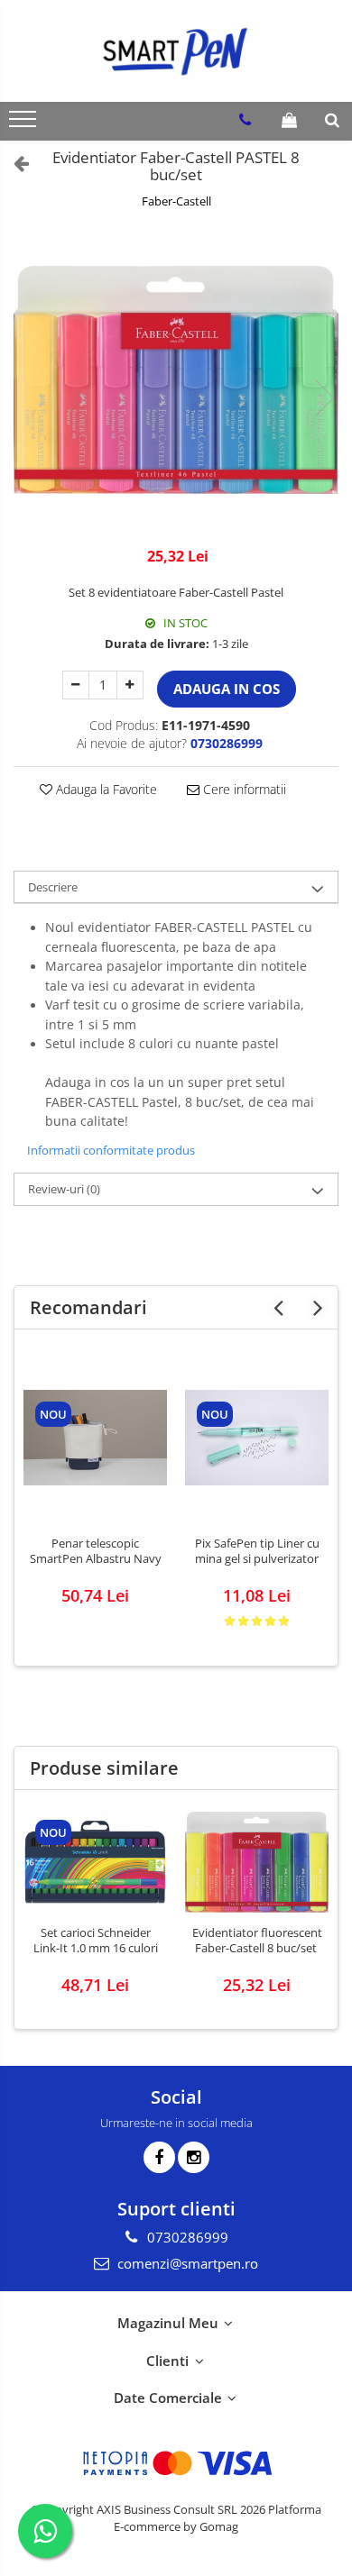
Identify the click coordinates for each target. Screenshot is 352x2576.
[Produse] (25, 124)
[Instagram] (194, 2157)
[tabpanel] (176, 380)
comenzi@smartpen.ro (186, 2263)
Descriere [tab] (53, 887)
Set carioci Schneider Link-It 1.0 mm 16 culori (96, 1941)
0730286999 (186, 2237)
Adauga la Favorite (105, 789)
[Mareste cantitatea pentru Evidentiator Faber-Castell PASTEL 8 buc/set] (130, 685)
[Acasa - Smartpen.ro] (176, 51)
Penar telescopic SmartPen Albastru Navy (96, 1551)
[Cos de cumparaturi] (289, 120)
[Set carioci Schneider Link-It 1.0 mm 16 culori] (95, 1862)
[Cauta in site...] (332, 120)
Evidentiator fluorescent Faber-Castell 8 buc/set (257, 1941)
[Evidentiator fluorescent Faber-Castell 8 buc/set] (257, 1862)
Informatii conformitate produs (111, 1150)
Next (324, 398)
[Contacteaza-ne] (245, 120)
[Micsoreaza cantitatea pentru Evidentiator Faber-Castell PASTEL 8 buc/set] (76, 685)
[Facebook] (159, 2157)
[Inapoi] (14, 163)
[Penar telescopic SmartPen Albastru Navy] (95, 1438)
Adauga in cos (227, 689)
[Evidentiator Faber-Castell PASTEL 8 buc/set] (176, 380)
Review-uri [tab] (64, 1189)
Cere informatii (243, 789)
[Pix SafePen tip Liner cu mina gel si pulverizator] (257, 1438)
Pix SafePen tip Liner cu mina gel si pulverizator (257, 1551)
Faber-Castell (176, 201)
